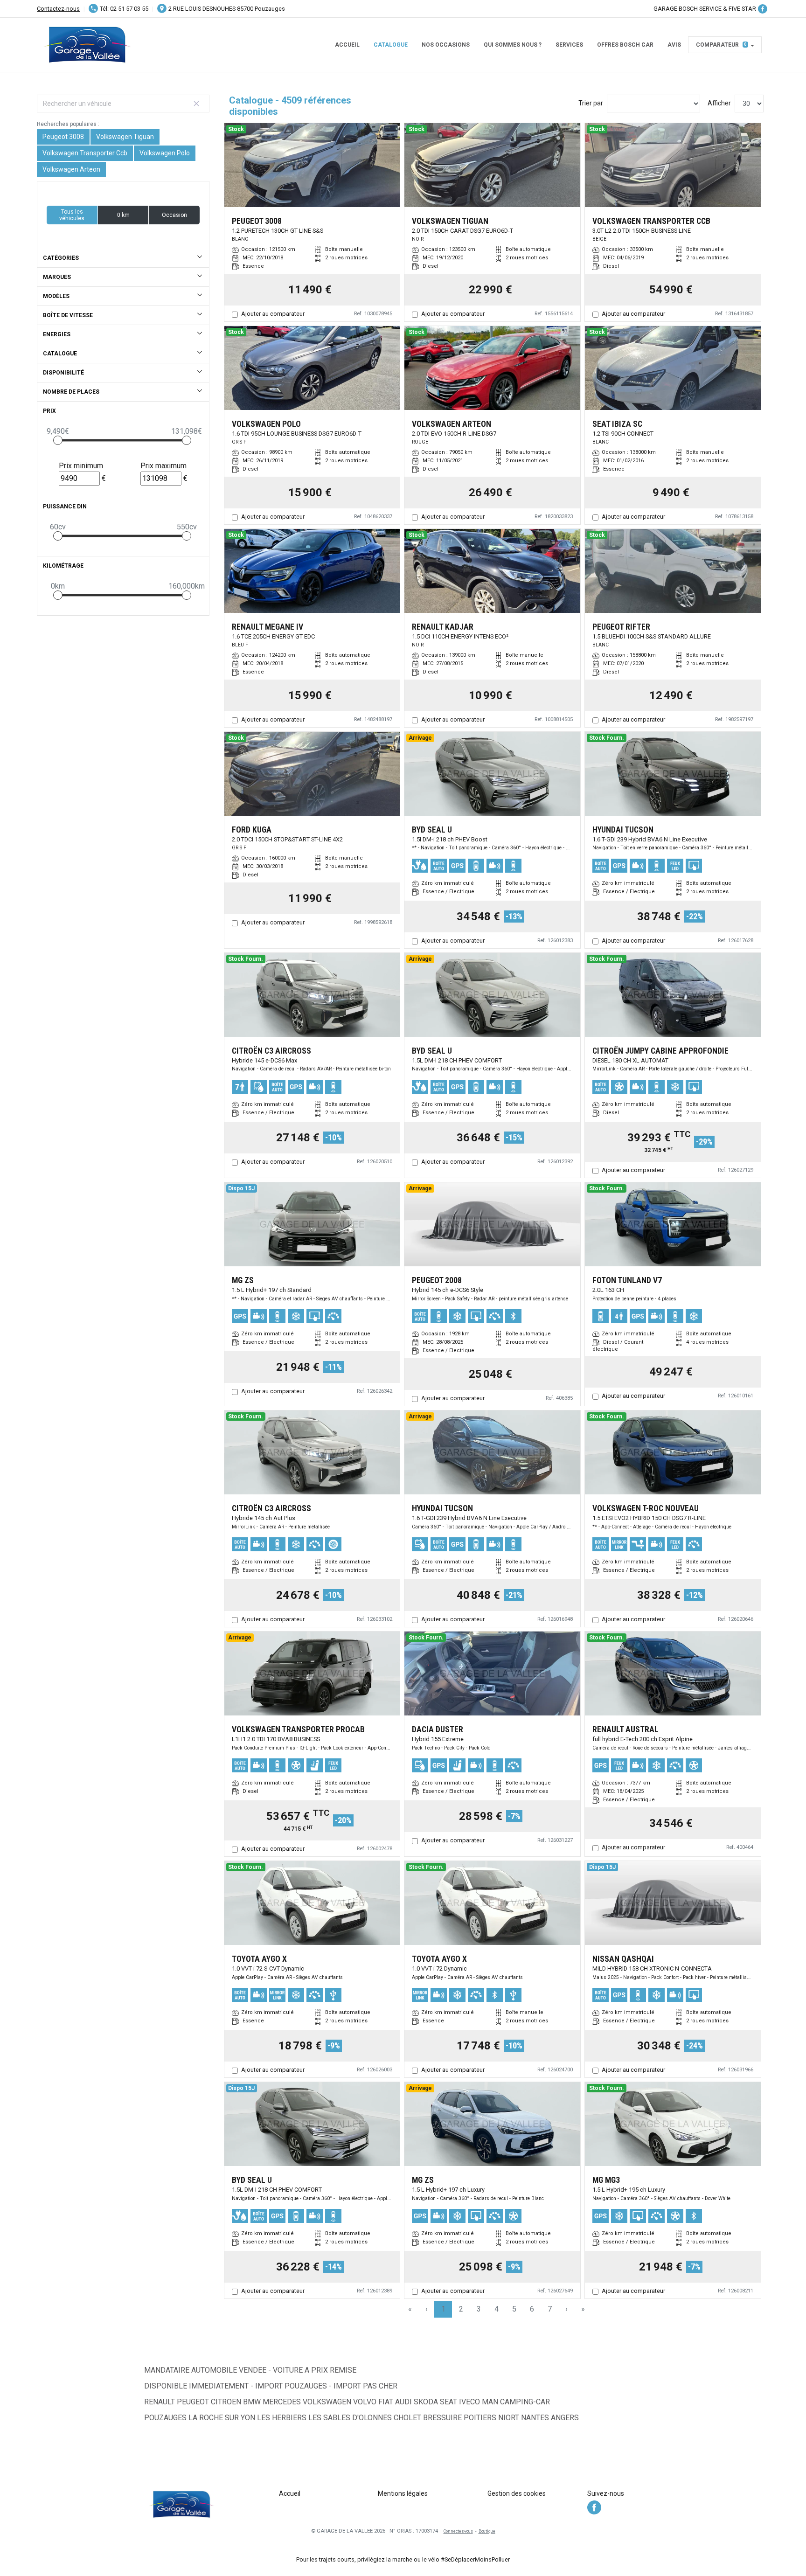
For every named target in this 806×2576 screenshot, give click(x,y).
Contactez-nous (58, 9)
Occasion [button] (174, 215)
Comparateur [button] (721, 45)
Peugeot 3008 (63, 137)
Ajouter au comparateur (273, 314)
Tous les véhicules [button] (72, 215)
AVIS (674, 45)
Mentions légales (403, 2493)
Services (569, 45)
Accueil (347, 45)
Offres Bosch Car (625, 45)
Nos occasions (446, 45)
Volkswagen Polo (165, 153)
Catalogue (391, 45)
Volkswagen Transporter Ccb (85, 153)
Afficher (719, 103)
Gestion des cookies (517, 2493)
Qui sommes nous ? (513, 45)
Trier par (591, 103)
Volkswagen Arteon (71, 169)
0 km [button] (123, 215)
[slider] (58, 440)
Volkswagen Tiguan (125, 137)
